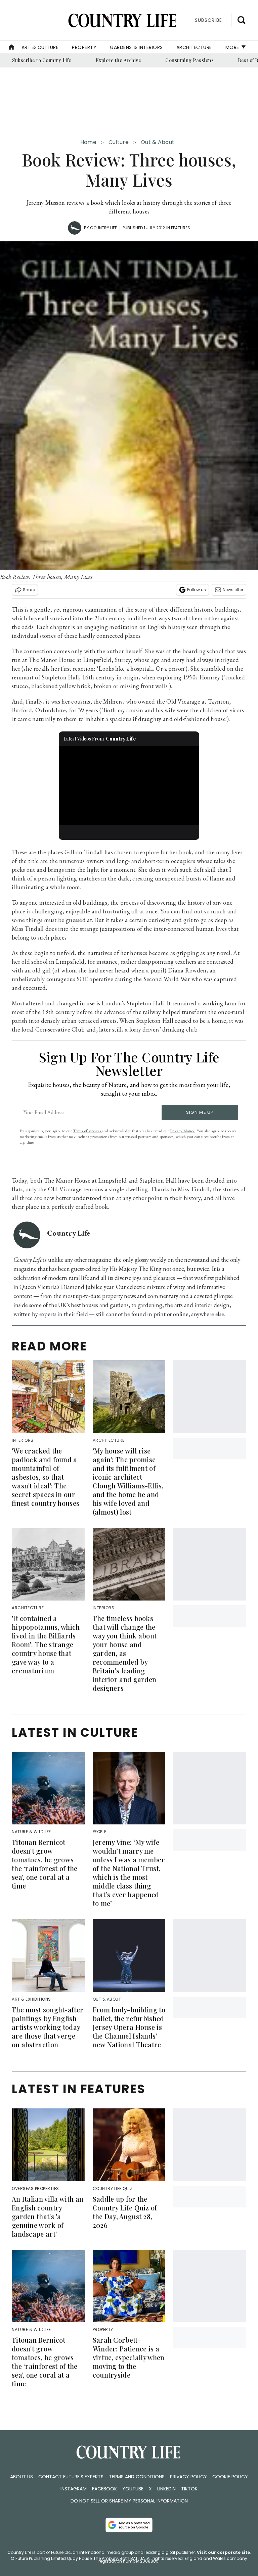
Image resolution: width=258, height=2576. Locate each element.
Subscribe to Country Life (42, 60)
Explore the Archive (119, 60)
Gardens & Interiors (136, 47)
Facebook (104, 2489)
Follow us (197, 590)
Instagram (74, 2489)
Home (88, 142)
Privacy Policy (188, 2477)
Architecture (194, 47)
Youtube (133, 2489)
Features (181, 228)
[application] (129, 786)
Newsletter (233, 590)
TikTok (189, 2489)
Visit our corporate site (223, 2552)
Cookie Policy (230, 2477)
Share (29, 590)
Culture (119, 142)
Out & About (158, 142)
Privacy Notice (182, 1131)
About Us (21, 2477)
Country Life (103, 228)
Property (84, 47)
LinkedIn (166, 2489)
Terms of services (87, 1131)
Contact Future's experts (71, 2477)
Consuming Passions (189, 60)
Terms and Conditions (137, 2477)
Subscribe (208, 20)
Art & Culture (40, 47)
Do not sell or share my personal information (129, 2501)
